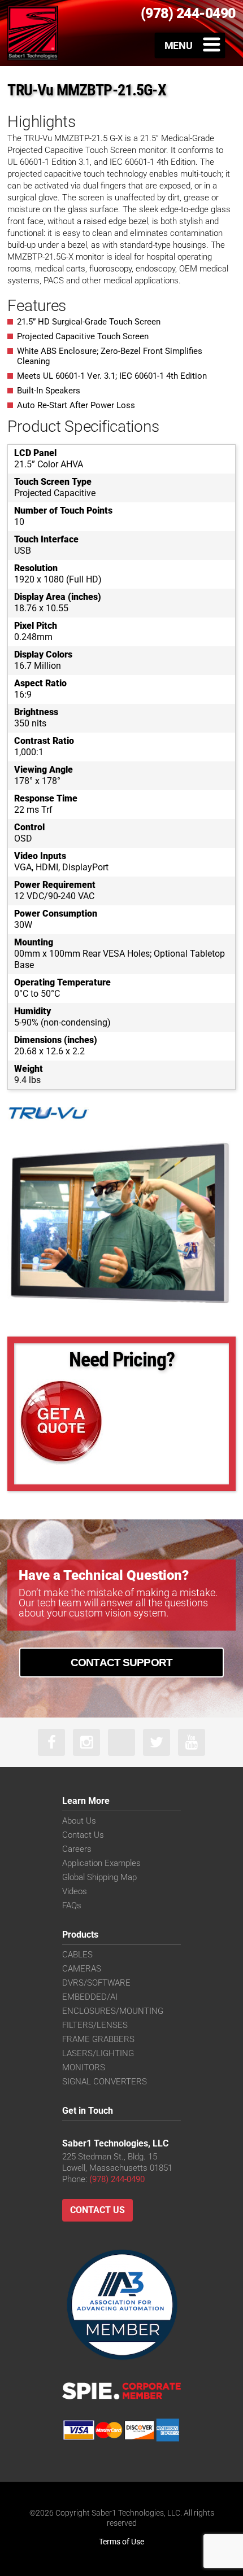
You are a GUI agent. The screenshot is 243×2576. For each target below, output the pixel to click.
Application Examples (101, 1863)
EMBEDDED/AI (90, 1997)
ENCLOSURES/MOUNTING (113, 2011)
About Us (79, 1821)
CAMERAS (82, 1969)
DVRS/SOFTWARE (96, 1983)
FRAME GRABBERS (98, 2039)
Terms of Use (121, 2542)
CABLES (77, 1955)
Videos (75, 1891)
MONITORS (84, 2067)
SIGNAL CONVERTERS (105, 2082)
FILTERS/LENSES (95, 2025)
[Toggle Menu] (190, 45)
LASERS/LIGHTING (98, 2053)
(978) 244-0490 (117, 2179)
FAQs (72, 1905)
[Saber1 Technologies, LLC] (33, 33)
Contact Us (83, 1835)
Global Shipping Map (99, 1877)
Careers (77, 1849)
